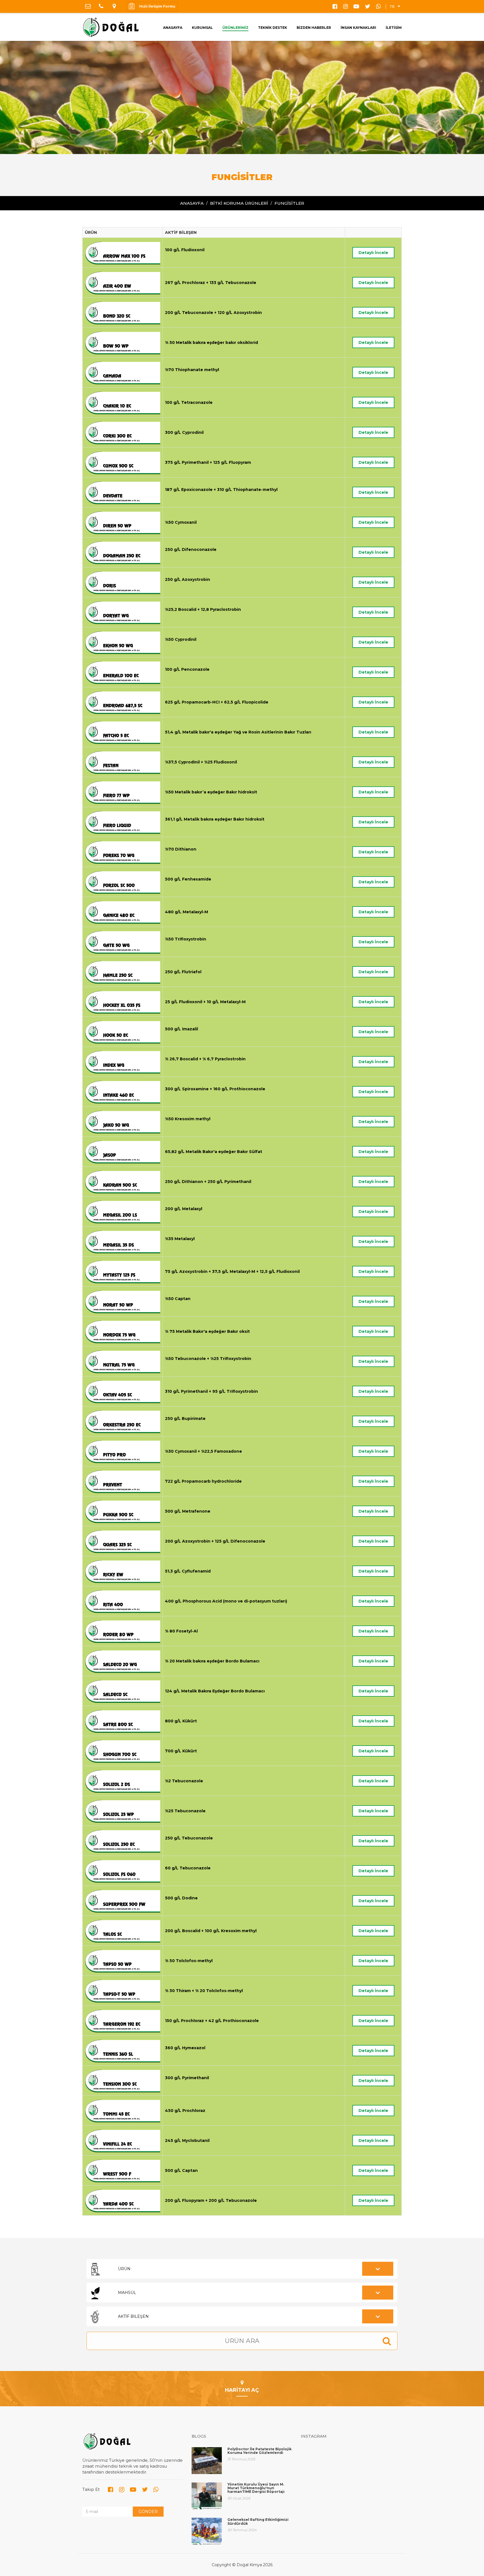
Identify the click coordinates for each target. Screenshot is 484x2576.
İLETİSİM (394, 28)
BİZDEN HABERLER (314, 28)
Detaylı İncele (373, 253)
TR (392, 7)
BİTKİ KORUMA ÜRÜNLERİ (239, 203)
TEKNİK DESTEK (273, 28)
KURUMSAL (202, 28)
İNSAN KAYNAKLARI (358, 28)
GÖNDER (148, 2512)
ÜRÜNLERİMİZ (235, 28)
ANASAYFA (173, 28)
